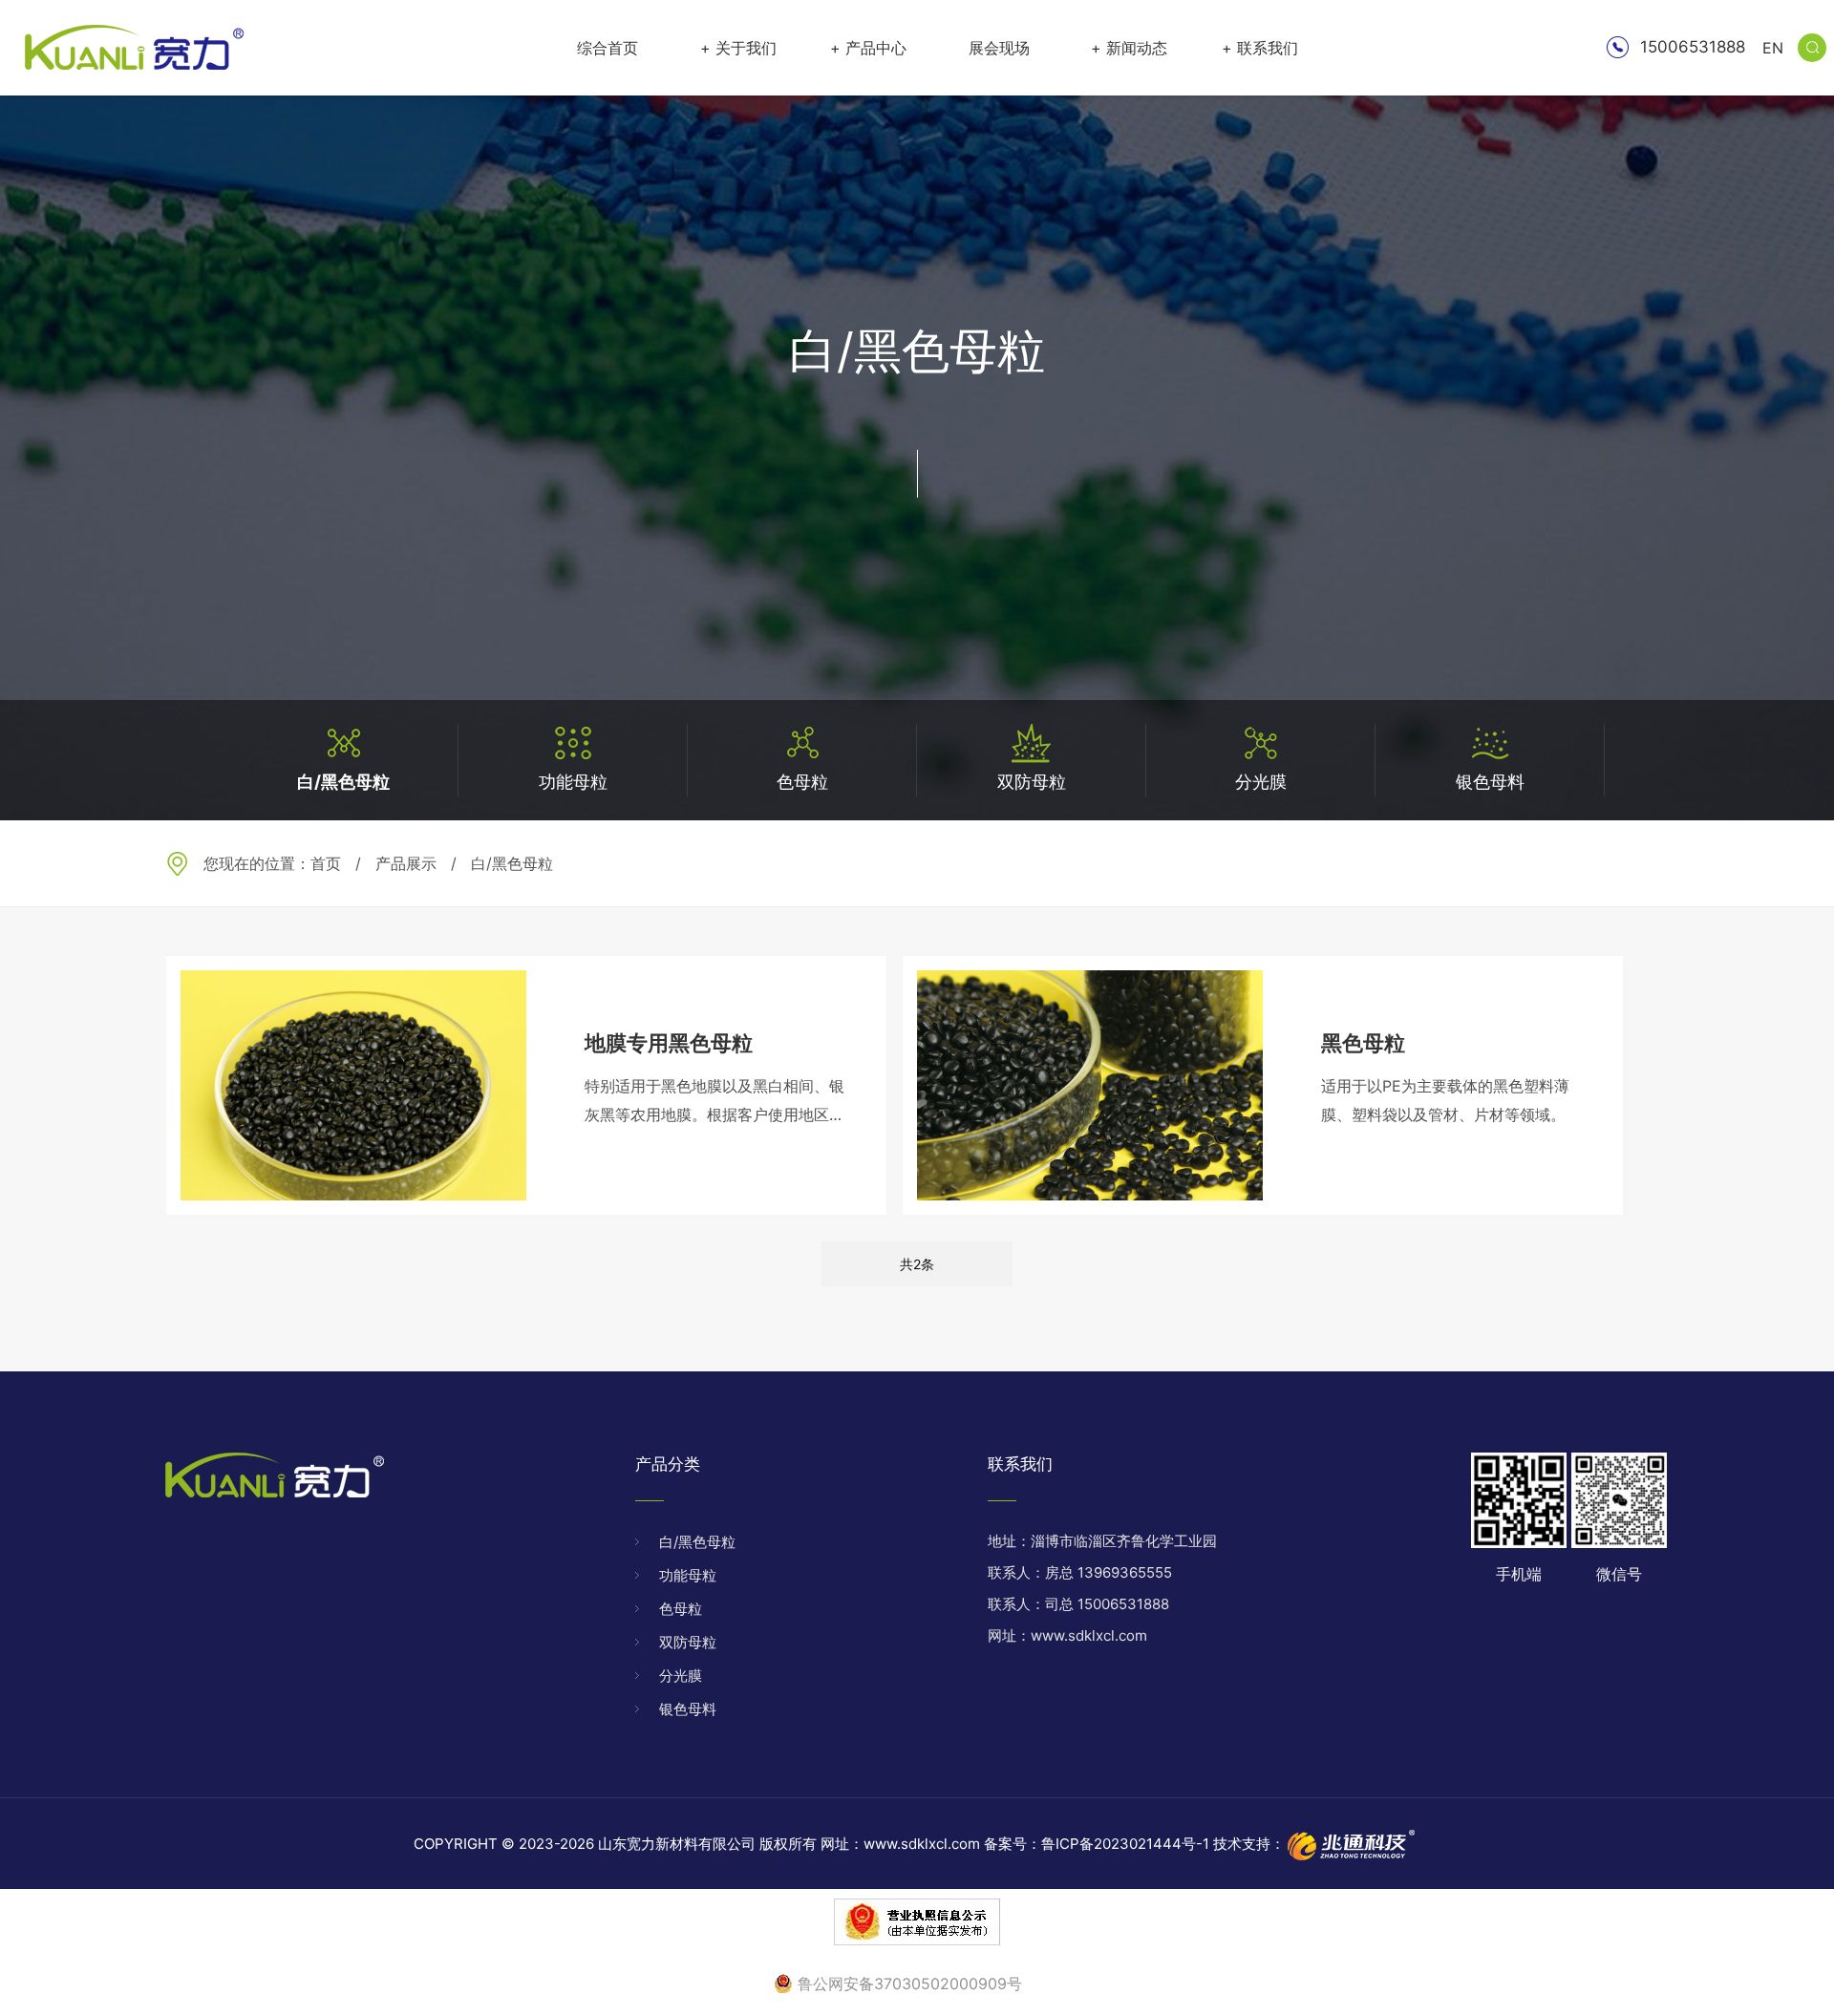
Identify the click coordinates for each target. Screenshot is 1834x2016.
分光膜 (681, 1676)
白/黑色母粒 (697, 1542)
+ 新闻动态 (1129, 48)
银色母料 (688, 1709)
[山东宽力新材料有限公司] (134, 48)
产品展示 (406, 863)
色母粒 (681, 1609)
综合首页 (608, 48)
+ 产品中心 (868, 48)
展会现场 (999, 48)
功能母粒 (688, 1575)
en (1773, 48)
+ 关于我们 (738, 48)
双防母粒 (688, 1642)
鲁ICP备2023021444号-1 (1125, 1844)
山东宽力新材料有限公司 (677, 1844)
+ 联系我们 (1260, 48)
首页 (326, 863)
